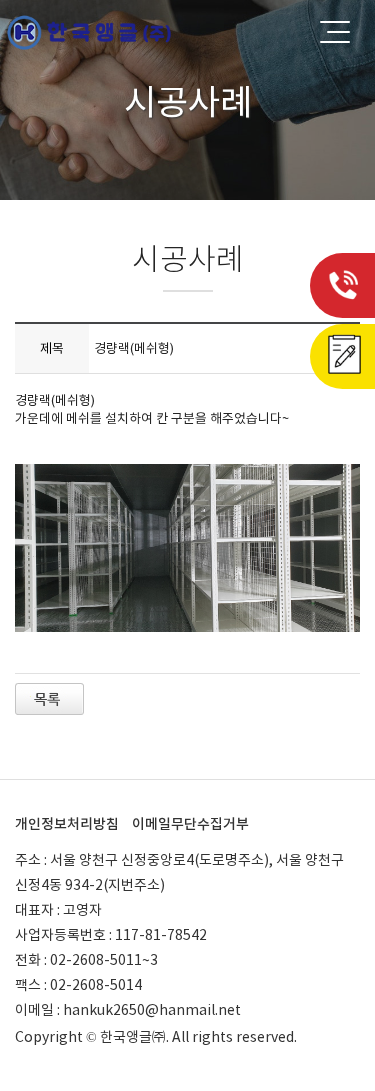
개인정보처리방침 (67, 824)
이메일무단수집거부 (190, 824)
